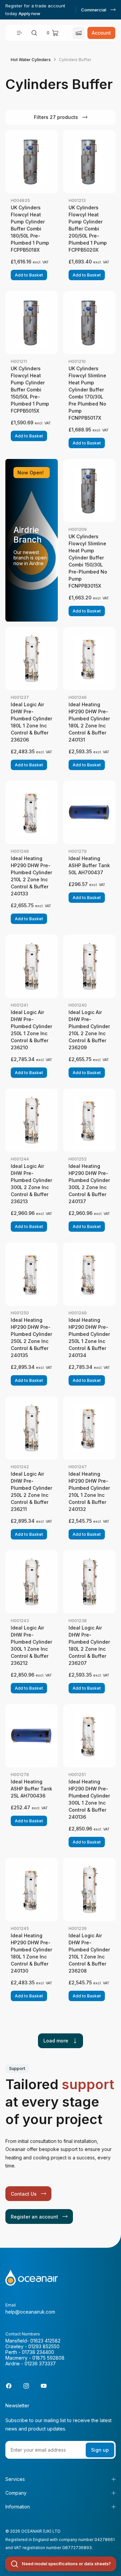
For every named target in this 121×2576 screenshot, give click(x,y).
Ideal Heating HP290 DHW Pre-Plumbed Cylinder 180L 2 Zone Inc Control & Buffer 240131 (89, 722)
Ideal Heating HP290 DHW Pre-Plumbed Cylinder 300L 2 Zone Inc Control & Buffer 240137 (89, 1184)
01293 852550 (44, 2346)
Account (101, 33)
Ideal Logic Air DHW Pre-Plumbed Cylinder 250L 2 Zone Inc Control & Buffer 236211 (31, 1491)
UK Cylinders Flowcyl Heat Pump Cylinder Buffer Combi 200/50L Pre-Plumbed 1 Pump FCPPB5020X (88, 229)
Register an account (34, 2217)
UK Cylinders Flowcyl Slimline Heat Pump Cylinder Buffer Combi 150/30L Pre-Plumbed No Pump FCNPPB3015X (88, 561)
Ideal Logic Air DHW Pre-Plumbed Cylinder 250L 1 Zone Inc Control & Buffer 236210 (31, 1030)
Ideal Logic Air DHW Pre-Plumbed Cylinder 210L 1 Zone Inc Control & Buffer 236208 (89, 1953)
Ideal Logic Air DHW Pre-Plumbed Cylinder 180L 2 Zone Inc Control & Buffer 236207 (89, 1645)
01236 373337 (40, 2363)
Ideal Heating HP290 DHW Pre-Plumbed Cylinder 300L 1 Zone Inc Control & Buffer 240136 (89, 1799)
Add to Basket (29, 275)
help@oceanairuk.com (30, 2312)
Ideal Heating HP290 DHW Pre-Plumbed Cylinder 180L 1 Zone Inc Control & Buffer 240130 (31, 1953)
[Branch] (79, 33)
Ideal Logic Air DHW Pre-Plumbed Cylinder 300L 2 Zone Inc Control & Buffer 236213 (31, 1184)
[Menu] (19, 33)
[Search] (34, 33)
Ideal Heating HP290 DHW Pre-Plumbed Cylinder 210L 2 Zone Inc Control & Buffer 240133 (31, 876)
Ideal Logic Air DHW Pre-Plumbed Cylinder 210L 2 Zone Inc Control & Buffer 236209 (89, 1030)
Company (16, 2493)
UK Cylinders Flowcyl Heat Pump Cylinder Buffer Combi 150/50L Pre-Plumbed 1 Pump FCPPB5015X (30, 390)
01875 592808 (48, 2358)
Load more (56, 2041)
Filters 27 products (56, 117)
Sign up (100, 2450)
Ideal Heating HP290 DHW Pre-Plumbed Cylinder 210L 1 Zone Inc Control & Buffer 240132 (89, 1491)
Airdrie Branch (28, 535)
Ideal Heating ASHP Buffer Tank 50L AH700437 (89, 865)
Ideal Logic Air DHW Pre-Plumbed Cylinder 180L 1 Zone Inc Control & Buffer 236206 (31, 722)
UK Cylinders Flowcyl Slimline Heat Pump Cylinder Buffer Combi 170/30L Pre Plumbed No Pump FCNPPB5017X (87, 393)
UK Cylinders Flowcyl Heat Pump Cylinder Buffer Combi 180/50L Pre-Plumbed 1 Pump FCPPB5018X (30, 229)
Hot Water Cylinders (31, 60)
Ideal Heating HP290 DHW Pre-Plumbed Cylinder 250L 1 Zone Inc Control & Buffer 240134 (89, 1338)
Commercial (94, 10)
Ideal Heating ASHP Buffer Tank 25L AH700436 (31, 1789)
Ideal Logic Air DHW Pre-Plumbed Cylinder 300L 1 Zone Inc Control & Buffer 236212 (31, 1645)
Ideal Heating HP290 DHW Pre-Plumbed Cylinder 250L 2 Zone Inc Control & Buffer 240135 (31, 1338)
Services (15, 2479)
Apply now (29, 13)
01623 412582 (45, 2341)
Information (18, 2507)
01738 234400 (38, 2352)
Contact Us (24, 2194)
